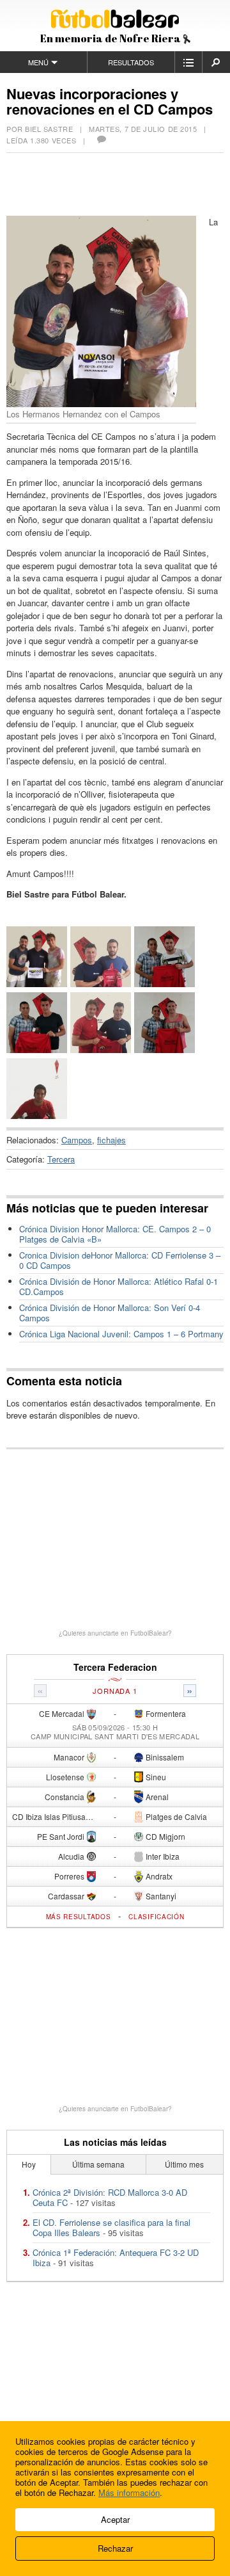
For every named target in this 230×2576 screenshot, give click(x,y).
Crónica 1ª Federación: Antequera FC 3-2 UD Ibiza (116, 2258)
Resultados (131, 62)
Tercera (61, 1159)
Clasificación (156, 1917)
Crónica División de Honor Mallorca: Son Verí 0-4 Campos (110, 1313)
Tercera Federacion (115, 1667)
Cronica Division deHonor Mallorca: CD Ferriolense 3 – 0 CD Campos (120, 1260)
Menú (38, 62)
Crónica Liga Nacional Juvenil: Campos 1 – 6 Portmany (121, 1334)
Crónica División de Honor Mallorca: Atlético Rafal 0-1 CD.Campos (119, 1286)
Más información (129, 2492)
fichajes (111, 1140)
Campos (77, 1140)
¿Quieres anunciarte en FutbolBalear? (115, 1633)
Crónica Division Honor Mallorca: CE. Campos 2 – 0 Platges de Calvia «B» (115, 1234)
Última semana (98, 2164)
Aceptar (115, 2519)
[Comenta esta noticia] (101, 140)
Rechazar (115, 2548)
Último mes (184, 2164)
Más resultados (79, 1917)
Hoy (29, 2164)
